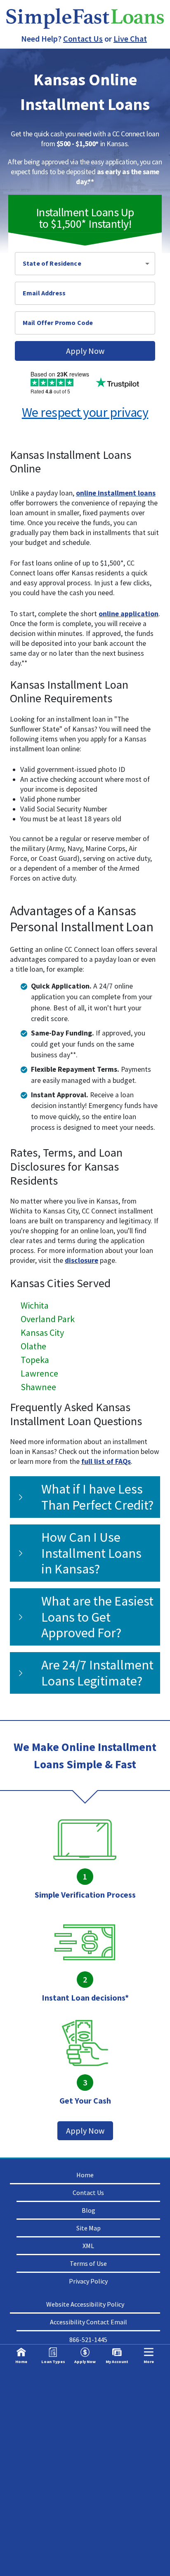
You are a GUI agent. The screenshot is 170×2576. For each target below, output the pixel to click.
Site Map (89, 2228)
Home (85, 2175)
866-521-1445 (88, 2340)
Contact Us (83, 39)
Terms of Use (88, 2263)
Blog (89, 2210)
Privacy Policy (88, 2281)
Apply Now (85, 351)
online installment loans (116, 493)
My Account (117, 2362)
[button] (85, 264)
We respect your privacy (85, 412)
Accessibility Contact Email (89, 2322)
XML (88, 2246)
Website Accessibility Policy (85, 2304)
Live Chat (130, 39)
